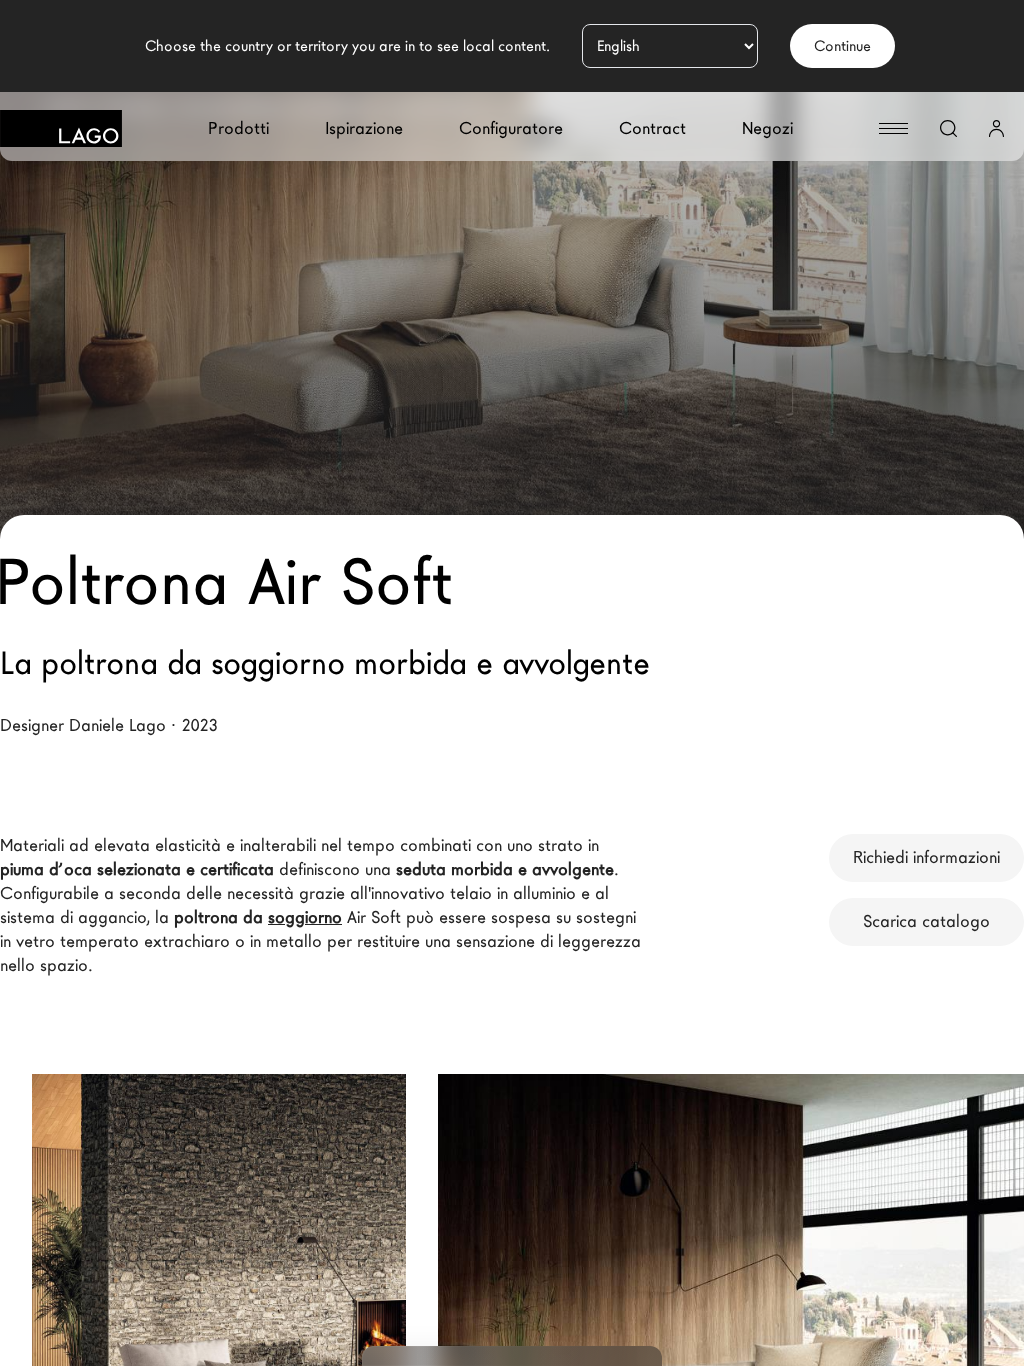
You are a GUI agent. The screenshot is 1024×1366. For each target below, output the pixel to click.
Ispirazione (364, 128)
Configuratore (511, 128)
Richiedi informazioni (926, 857)
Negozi (767, 128)
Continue (842, 46)
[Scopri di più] (352, 1192)
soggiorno (305, 917)
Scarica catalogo (926, 921)
